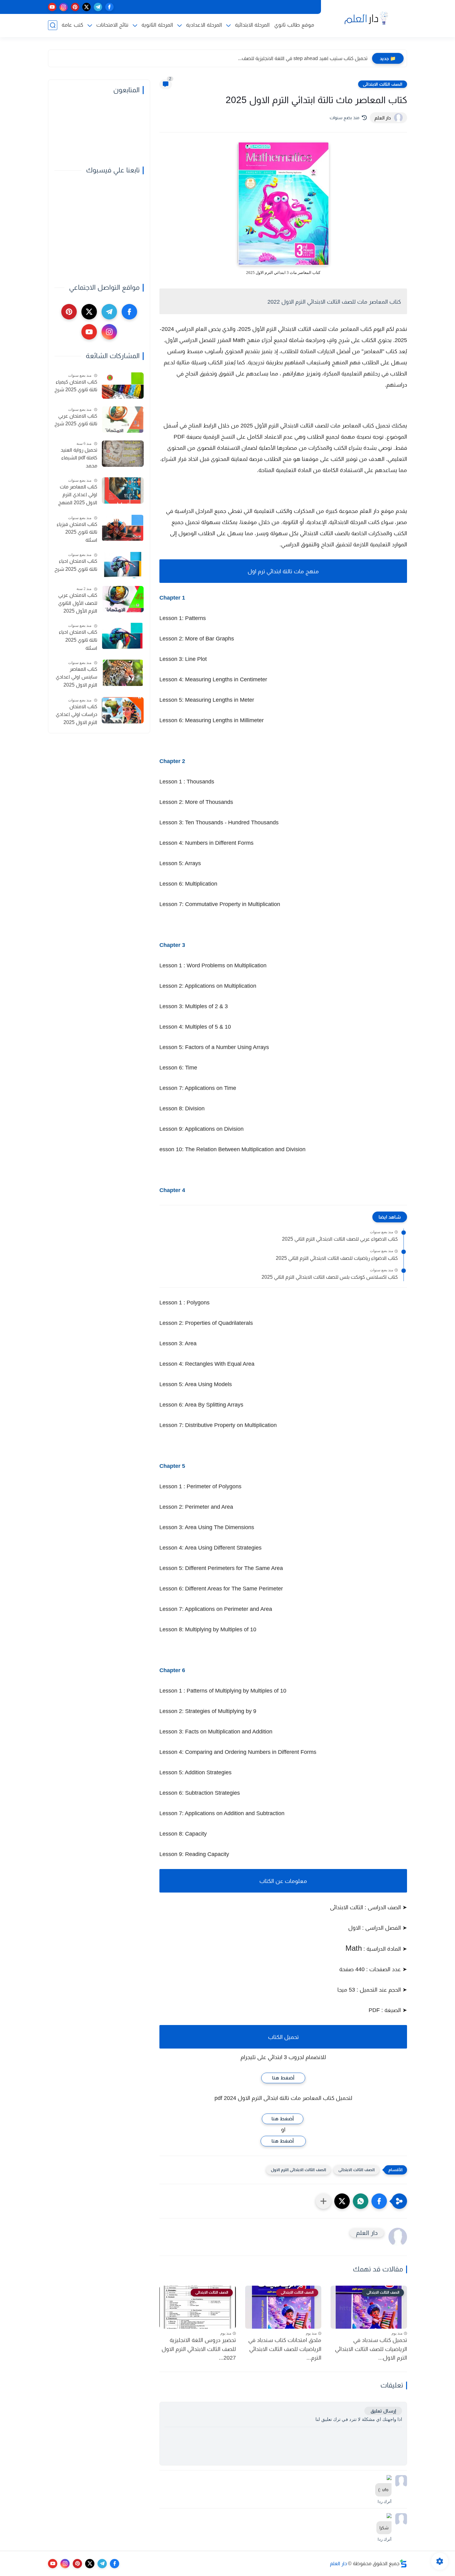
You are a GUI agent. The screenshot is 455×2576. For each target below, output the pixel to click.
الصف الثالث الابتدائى (383, 84)
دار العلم (338, 2563)
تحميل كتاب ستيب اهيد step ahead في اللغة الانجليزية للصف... (303, 58)
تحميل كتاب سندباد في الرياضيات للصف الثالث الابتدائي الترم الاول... (371, 2349)
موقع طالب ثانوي (294, 25)
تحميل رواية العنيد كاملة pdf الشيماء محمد (79, 458)
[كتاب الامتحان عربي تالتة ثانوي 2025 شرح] (123, 420)
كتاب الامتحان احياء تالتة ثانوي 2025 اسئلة (78, 640)
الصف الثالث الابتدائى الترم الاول (298, 2170)
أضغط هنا (283, 2078)
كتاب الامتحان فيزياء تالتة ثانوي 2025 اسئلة (77, 532)
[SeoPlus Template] (403, 2563)
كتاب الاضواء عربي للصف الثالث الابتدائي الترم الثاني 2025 (340, 1239)
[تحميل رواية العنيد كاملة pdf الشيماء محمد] (123, 454)
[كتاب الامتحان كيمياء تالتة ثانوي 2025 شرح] (123, 386)
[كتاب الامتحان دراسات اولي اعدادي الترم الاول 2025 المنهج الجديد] (123, 710)
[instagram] (64, 7)
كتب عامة (72, 25)
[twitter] (87, 7)
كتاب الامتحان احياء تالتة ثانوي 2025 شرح (76, 565)
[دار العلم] (365, 18)
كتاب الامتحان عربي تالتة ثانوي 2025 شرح (76, 420)
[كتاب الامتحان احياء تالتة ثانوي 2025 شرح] (123, 565)
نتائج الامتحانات (112, 25)
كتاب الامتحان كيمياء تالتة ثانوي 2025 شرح (76, 386)
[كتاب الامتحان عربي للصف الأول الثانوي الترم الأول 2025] (123, 599)
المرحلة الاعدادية (204, 25)
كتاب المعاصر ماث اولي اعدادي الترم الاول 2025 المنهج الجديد (78, 496)
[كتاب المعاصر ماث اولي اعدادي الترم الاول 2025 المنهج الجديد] (123, 490)
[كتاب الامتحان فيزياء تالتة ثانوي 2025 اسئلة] (123, 528)
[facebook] (109, 7)
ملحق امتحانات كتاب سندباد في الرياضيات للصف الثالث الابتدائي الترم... (285, 2349)
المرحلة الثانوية (157, 25)
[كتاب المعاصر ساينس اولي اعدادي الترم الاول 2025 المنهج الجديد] (123, 673)
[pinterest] (75, 7)
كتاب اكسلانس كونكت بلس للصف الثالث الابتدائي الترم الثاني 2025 (330, 1277)
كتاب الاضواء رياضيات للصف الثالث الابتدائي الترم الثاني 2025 (337, 1258)
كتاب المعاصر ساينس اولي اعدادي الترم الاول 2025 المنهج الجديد (76, 678)
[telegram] (98, 7)
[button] (379, 2201)
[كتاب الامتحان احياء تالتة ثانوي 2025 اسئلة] (123, 636)
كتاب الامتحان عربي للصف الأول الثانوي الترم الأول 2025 (78, 603)
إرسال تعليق (383, 2411)
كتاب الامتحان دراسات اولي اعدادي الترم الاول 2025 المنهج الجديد (76, 715)
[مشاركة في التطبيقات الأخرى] (323, 2201)
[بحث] (53, 25)
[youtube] (52, 7)
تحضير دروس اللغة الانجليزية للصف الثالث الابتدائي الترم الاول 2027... (199, 2349)
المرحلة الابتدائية (252, 25)
